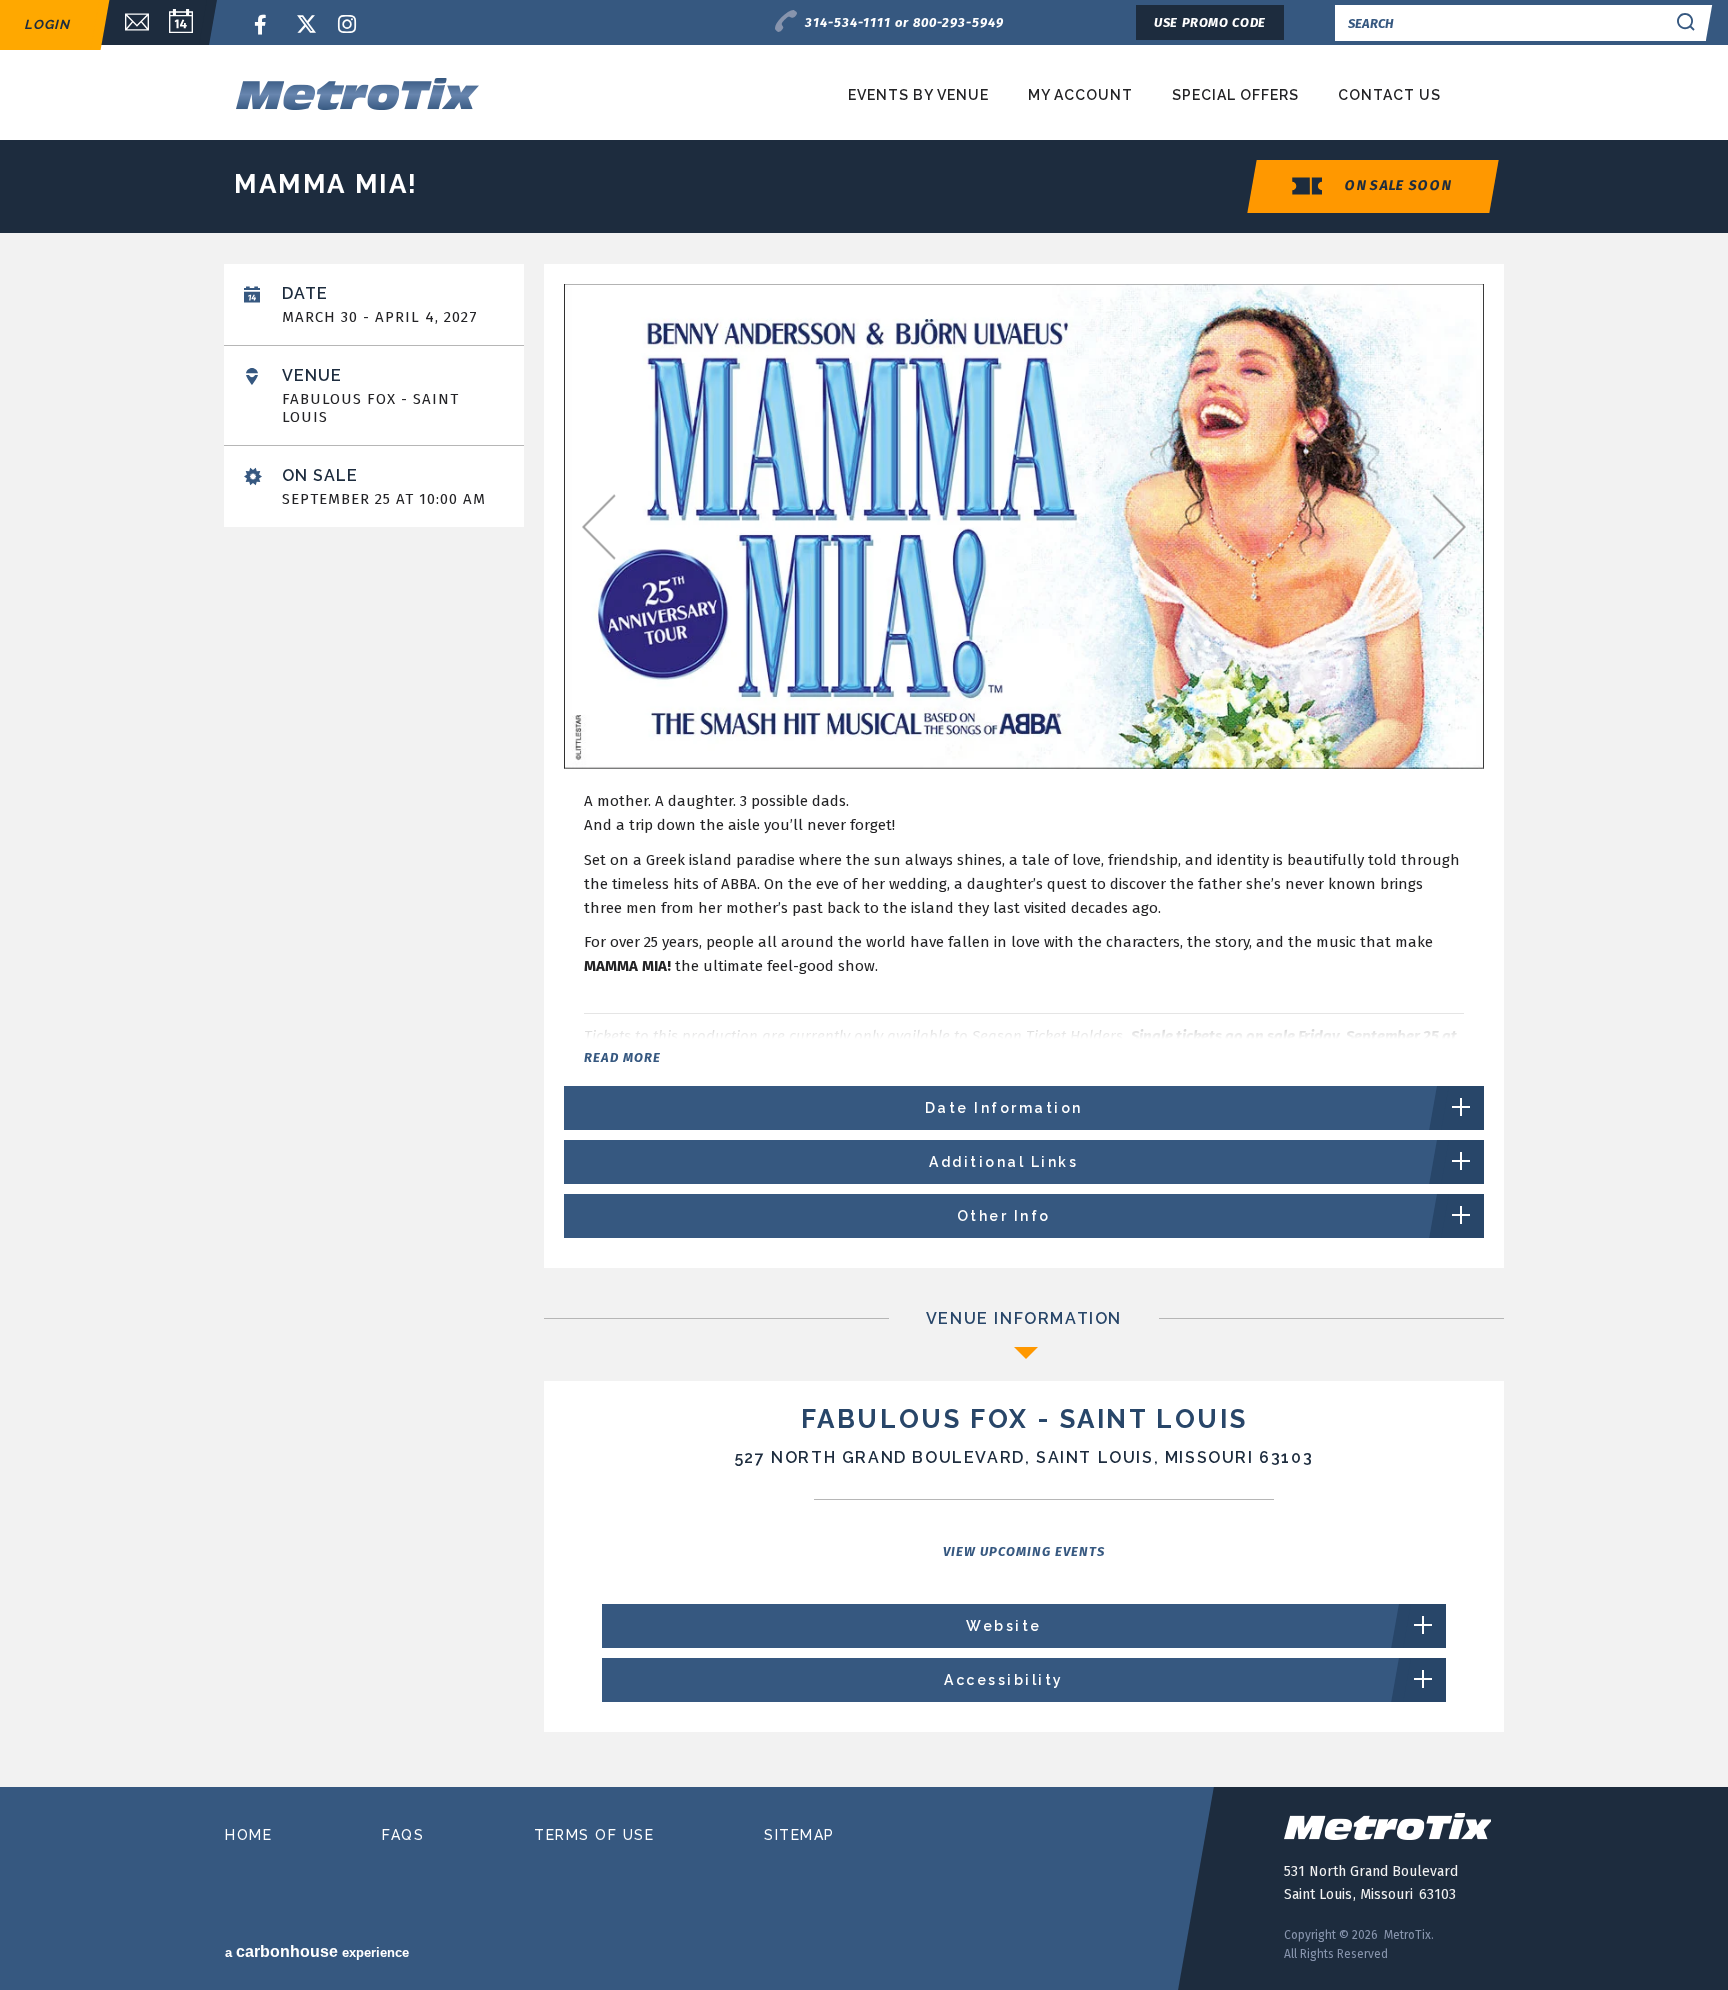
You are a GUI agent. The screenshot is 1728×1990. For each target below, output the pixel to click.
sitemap (799, 1835)
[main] (864, 1018)
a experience (317, 1951)
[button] (1458, 311)
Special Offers (1235, 95)
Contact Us (1389, 95)
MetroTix (426, 93)
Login (47, 24)
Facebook (264, 25)
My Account (1080, 95)
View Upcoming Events (1024, 1551)
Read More (622, 1057)
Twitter (306, 25)
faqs (403, 1835)
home (248, 1835)
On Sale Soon (1397, 185)
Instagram (348, 25)
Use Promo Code (1210, 22)
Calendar (181, 22)
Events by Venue (918, 95)
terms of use (594, 1835)
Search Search (1686, 22)
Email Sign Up (127, 22)
